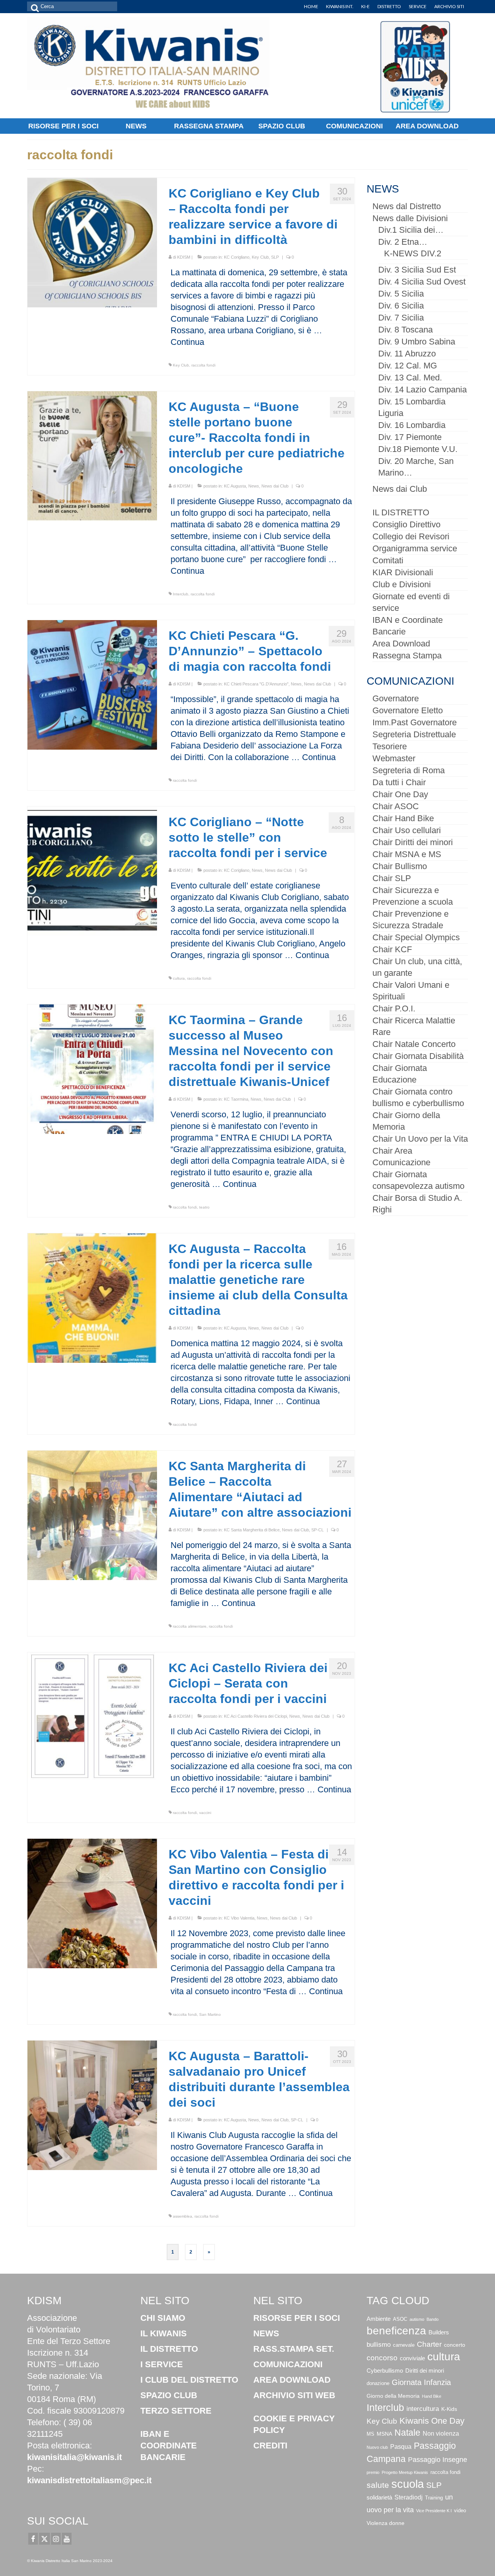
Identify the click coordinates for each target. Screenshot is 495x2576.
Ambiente (379, 2319)
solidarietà (379, 2497)
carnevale (404, 2345)
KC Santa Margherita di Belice (252, 1530)
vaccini (205, 1813)
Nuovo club (377, 2447)
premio (373, 2472)
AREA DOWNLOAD (292, 2380)
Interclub (181, 594)
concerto (455, 2345)
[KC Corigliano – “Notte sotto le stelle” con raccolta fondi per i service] (92, 870)
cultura (179, 978)
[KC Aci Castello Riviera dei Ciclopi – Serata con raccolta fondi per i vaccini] (92, 1716)
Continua (187, 342)
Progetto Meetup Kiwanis (405, 2472)
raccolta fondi (203, 365)
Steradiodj (409, 2497)
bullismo (379, 2345)
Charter (429, 2344)
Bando (433, 2319)
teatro (204, 1207)
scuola (408, 2484)
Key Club (260, 257)
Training (434, 2498)
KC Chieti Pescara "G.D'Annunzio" (256, 684)
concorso (382, 2358)
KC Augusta (235, 486)
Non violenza (441, 2433)
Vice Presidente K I (434, 2511)
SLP (275, 257)
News (254, 486)
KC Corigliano (237, 257)
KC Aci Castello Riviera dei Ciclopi (255, 1716)
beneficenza (396, 2331)
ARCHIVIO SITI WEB (294, 2395)
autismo (417, 2319)
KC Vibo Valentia (239, 1918)
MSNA (384, 2434)
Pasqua (401, 2446)
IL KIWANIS (164, 2333)
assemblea (183, 2216)
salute (378, 2485)
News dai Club (275, 486)
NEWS (266, 2333)
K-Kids (449, 2409)
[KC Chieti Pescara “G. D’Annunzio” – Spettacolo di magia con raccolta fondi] (92, 684)
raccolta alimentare (190, 1626)
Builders (439, 2332)
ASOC (400, 2319)
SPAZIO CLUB (169, 2395)
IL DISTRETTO (169, 2349)
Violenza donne (386, 2523)
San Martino (210, 2014)
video (460, 2511)
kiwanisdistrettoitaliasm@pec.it (89, 2480)
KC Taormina (236, 1099)
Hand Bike (432, 2396)
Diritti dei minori (425, 2371)
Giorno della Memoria (393, 2396)
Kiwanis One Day (432, 2421)
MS (370, 2434)
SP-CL (317, 1530)
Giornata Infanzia (421, 2382)
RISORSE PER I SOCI (297, 2318)
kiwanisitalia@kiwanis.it (74, 2457)
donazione (378, 2383)
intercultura (423, 2409)
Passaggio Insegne (438, 2460)
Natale (407, 2433)
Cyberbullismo (385, 2371)
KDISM (184, 257)
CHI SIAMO (163, 2318)
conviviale (412, 2358)
